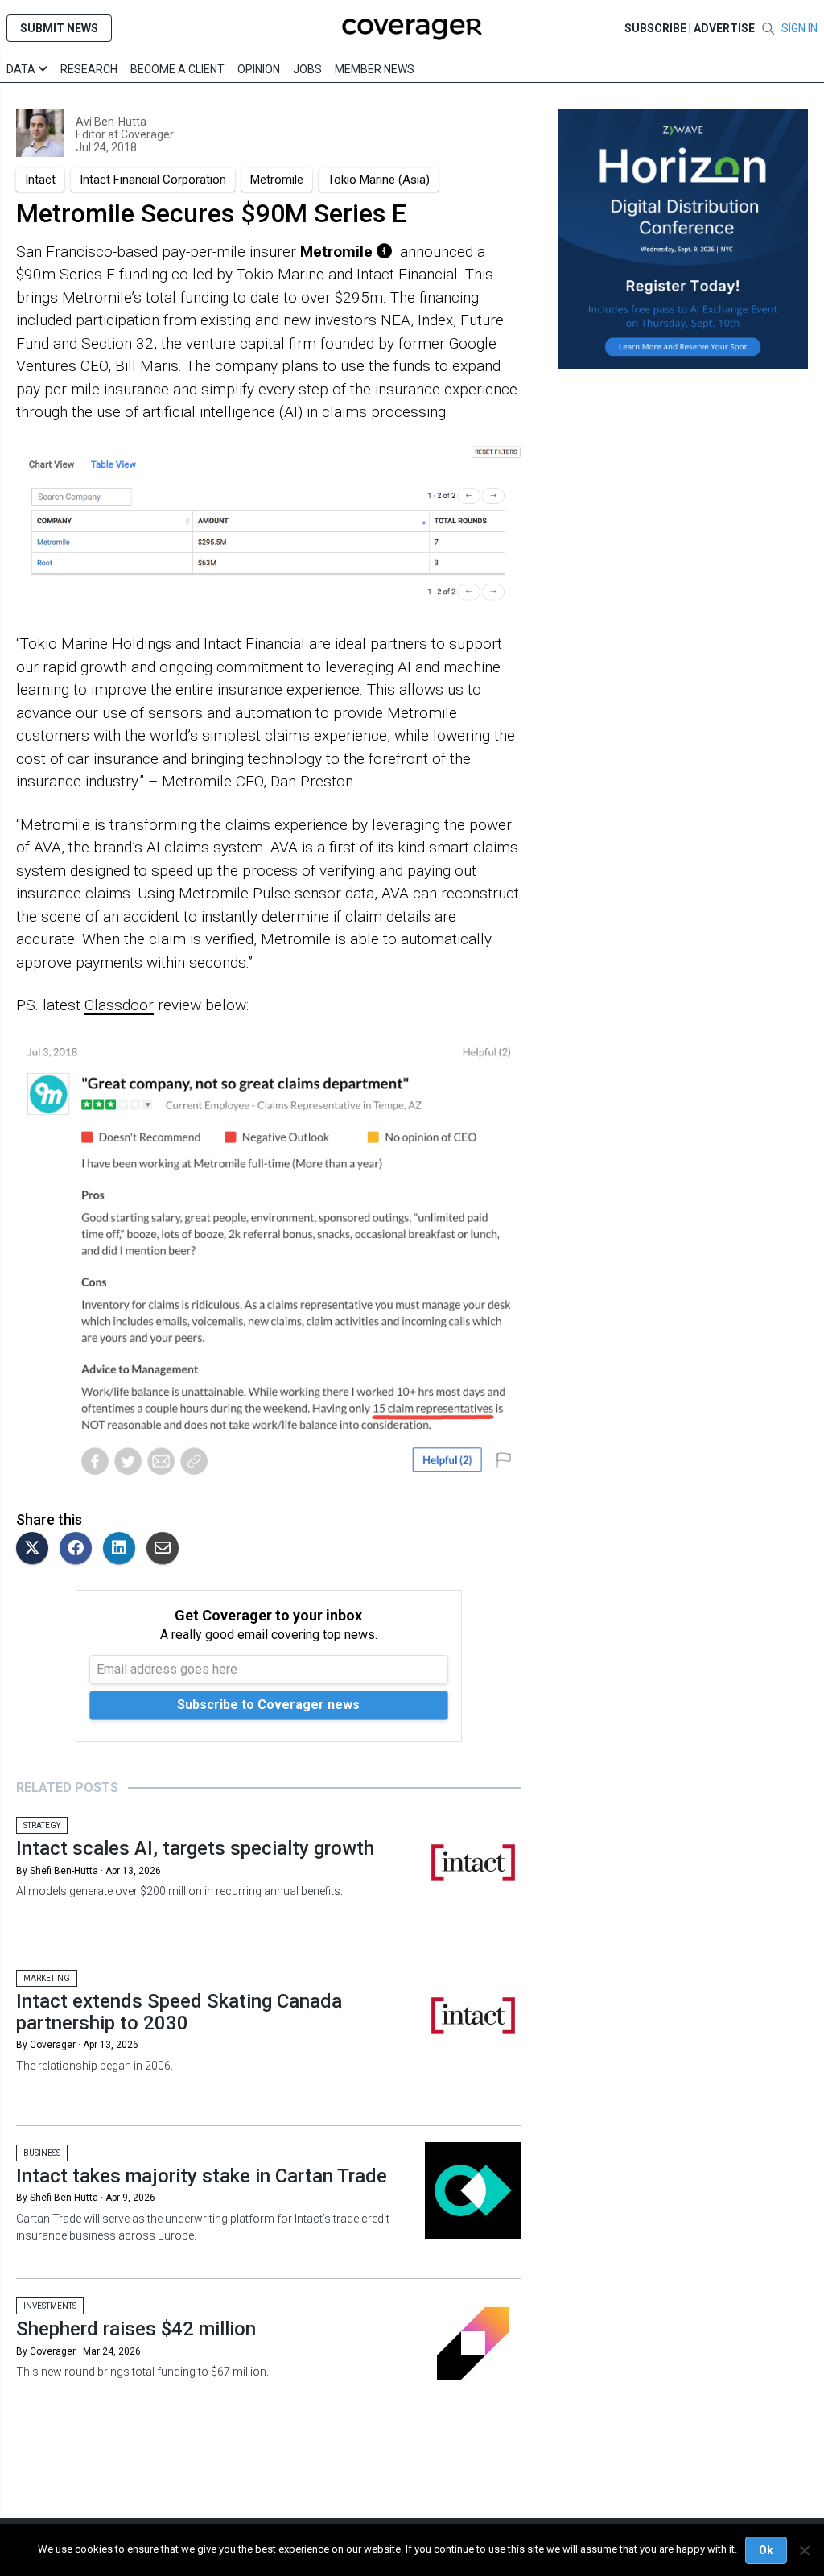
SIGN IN (799, 28)
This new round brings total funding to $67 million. (142, 2372)
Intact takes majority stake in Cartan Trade (202, 2176)
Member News (375, 69)
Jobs (307, 69)
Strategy (42, 1825)
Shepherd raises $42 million (136, 2329)
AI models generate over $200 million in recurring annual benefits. (179, 1891)
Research (89, 69)
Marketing (47, 1978)
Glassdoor (119, 1005)
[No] (804, 2550)
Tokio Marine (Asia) (379, 180)
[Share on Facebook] (80, 1549)
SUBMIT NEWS (59, 28)
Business (42, 2153)
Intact (40, 180)
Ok (766, 2550)
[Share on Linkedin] (123, 1549)
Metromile (277, 180)
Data (22, 69)
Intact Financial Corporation (153, 180)
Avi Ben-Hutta (111, 122)
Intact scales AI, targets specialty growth (195, 1848)
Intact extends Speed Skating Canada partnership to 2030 (179, 2012)
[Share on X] (36, 1549)
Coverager (146, 134)
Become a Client (177, 69)
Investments (50, 2306)
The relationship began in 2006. (95, 2066)
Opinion (259, 69)
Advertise (724, 28)
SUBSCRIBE (655, 28)
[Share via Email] (167, 1549)
